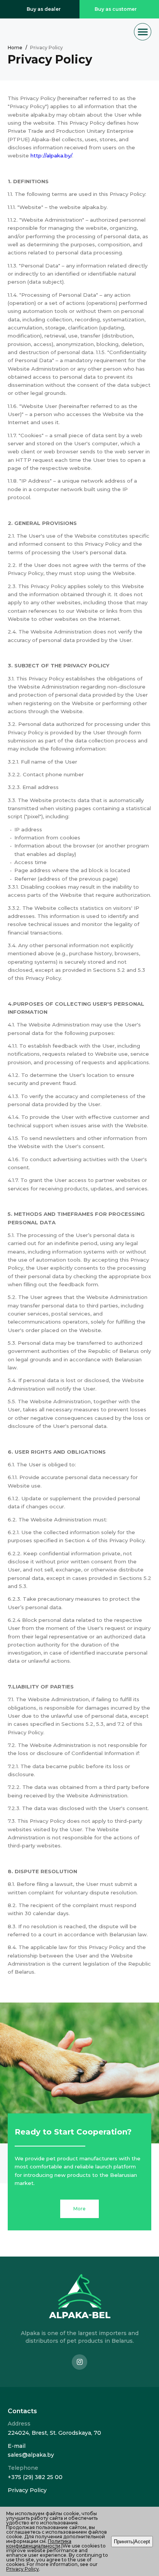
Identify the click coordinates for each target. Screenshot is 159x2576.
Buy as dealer (44, 9)
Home (15, 48)
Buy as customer (116, 9)
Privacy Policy (27, 2490)
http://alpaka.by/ (51, 155)
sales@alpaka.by (31, 2455)
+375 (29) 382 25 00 (35, 2477)
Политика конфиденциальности (39, 2543)
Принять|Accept (132, 2542)
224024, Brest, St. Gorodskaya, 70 (54, 2433)
